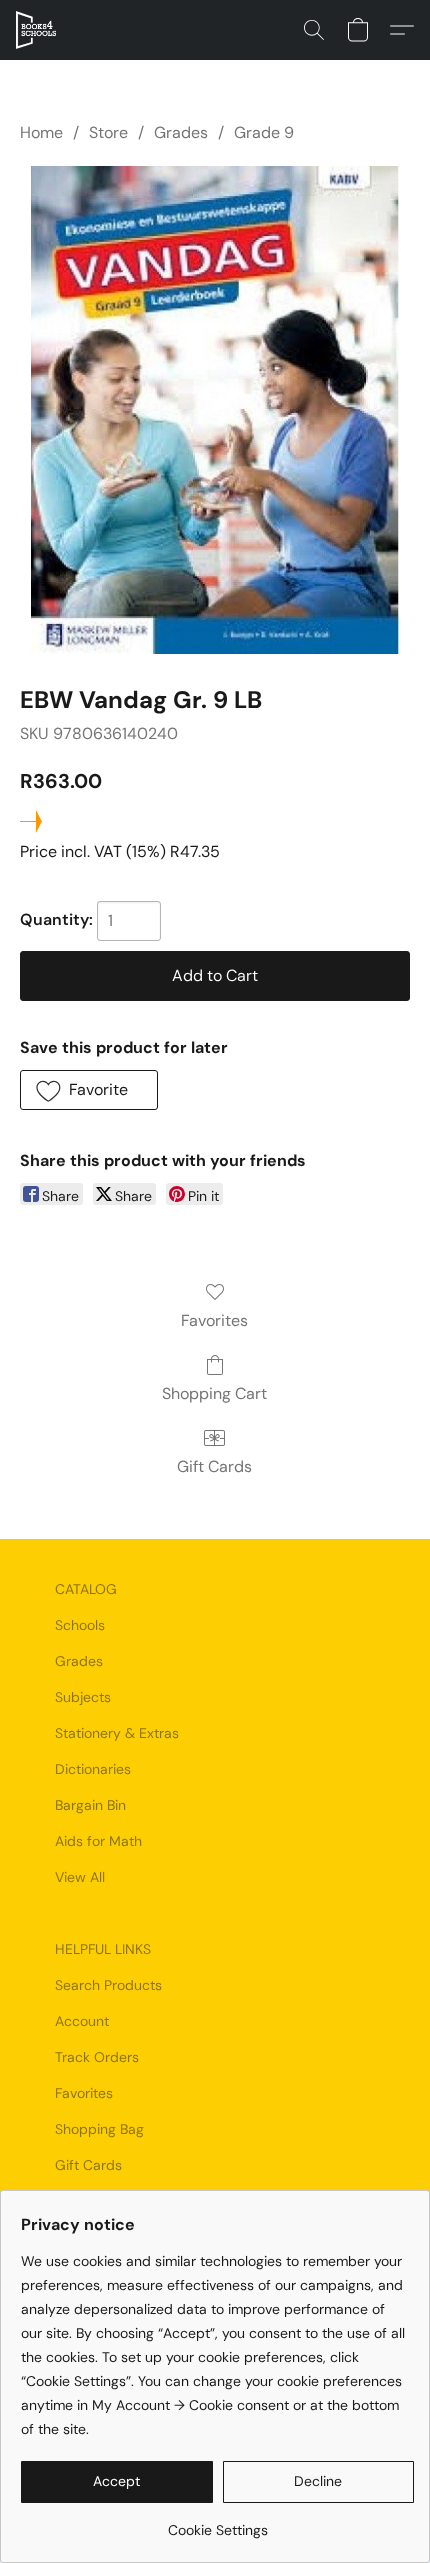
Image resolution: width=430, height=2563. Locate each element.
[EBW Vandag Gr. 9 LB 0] (215, 410)
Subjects (83, 1697)
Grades (181, 132)
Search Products (108, 1985)
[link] (217, 2522)
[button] (37, 30)
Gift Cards (214, 1466)
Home (41, 132)
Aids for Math (98, 1841)
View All (80, 1877)
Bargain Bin (90, 1805)
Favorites (214, 1320)
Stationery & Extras (117, 1733)
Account (82, 2021)
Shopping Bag (99, 2129)
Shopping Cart (214, 1393)
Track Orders (97, 2057)
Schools (80, 1625)
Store (108, 132)
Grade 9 (264, 132)
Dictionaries (93, 1769)
